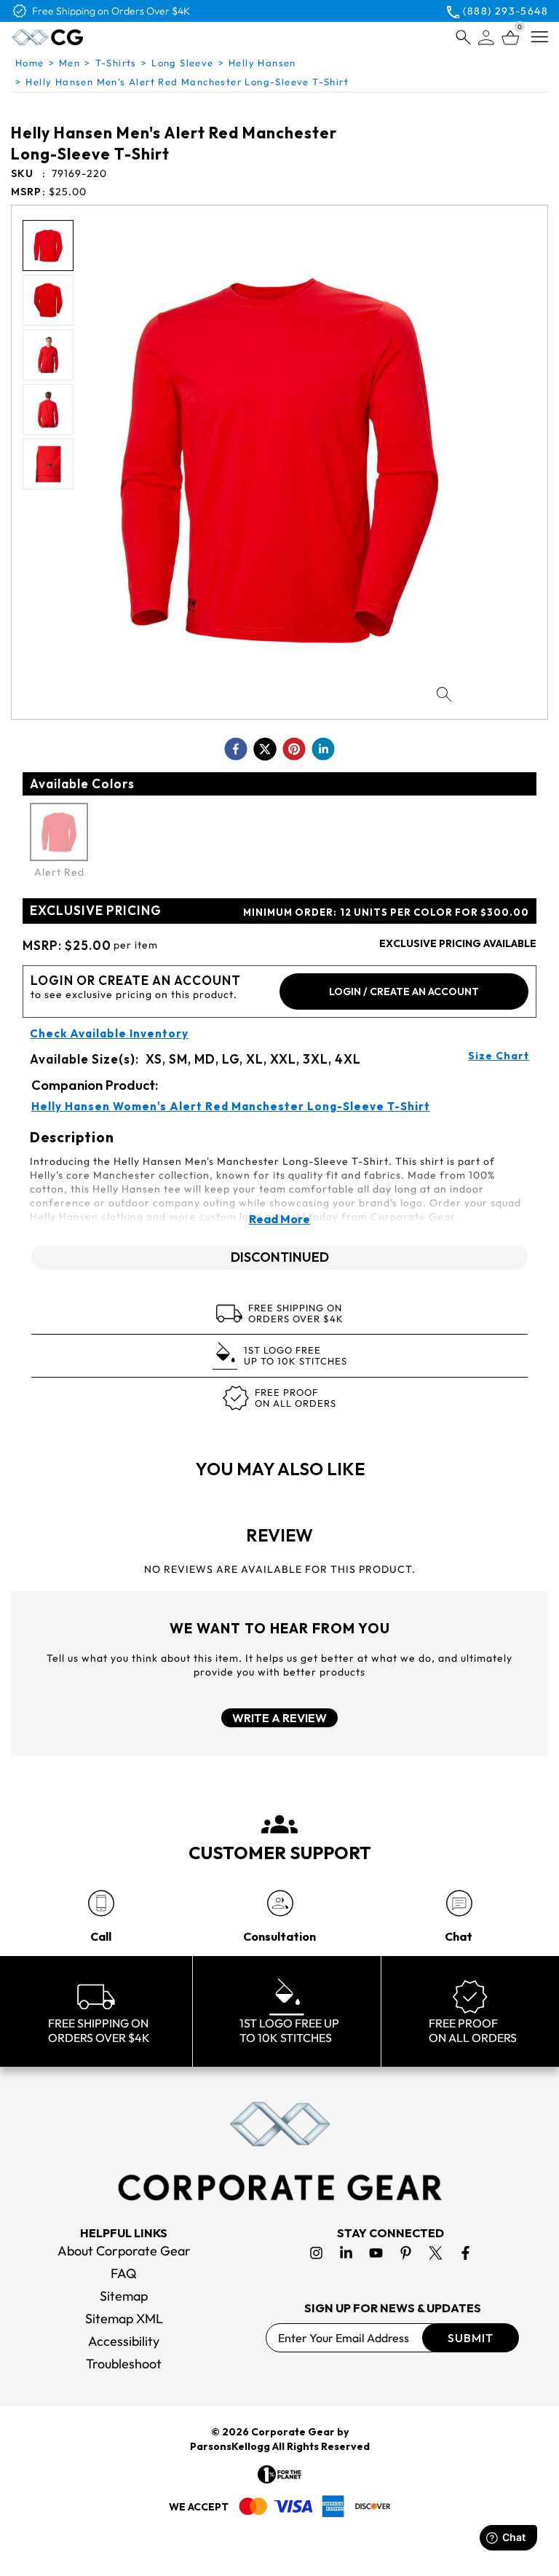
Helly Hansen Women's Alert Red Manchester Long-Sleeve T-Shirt (231, 1107)
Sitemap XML (124, 2318)
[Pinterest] (406, 2253)
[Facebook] (465, 2253)
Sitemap (124, 2296)
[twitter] (265, 749)
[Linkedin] (346, 2253)
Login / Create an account (404, 991)
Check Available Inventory (109, 1034)
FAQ (124, 2273)
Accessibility (124, 2341)
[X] (436, 2253)
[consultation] (280, 1903)
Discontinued (280, 1257)
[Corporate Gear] (279, 2151)
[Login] (486, 38)
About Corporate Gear (124, 2251)
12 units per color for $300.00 (386, 912)
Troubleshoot (124, 2364)
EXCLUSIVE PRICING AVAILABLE (458, 943)
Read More (279, 1219)
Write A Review (279, 1718)
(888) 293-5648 (506, 11)
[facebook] (236, 749)
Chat (459, 1936)
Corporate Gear (293, 2432)
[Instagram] (316, 2253)
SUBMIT (471, 2338)
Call (101, 1936)
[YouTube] (376, 2253)
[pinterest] (294, 749)
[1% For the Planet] (279, 2474)
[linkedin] (323, 749)
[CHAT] (459, 1903)
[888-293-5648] (101, 1903)
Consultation (279, 1936)
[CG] (78, 37)
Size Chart (499, 1056)
